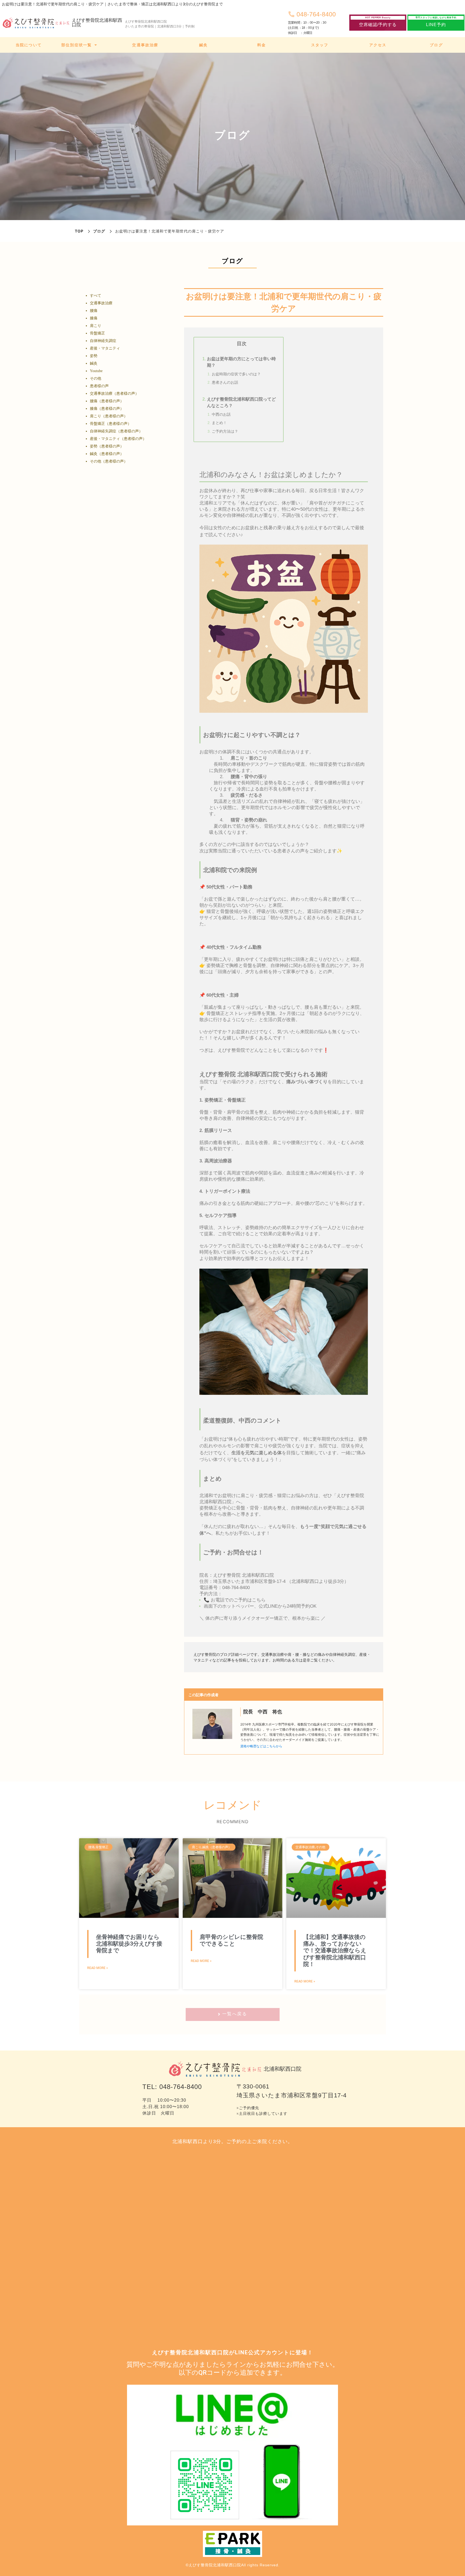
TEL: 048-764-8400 (172, 2087)
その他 (96, 378)
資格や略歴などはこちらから (261, 1746)
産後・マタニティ (105, 348)
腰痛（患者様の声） (107, 401)
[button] (378, 23)
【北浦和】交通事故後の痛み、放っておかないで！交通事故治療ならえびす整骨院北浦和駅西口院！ (335, 1951)
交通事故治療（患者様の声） (114, 394)
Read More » (98, 1968)
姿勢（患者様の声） (107, 446)
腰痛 (94, 311)
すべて (96, 296)
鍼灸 (94, 363)
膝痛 (94, 318)
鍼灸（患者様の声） (107, 454)
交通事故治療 (101, 303)
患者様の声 (99, 386)
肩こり (96, 326)
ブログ (99, 231)
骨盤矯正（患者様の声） (111, 424)
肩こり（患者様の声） (109, 416)
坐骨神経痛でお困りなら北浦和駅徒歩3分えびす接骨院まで (129, 1944)
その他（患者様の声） (109, 461)
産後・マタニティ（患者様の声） (118, 439)
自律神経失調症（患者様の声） (116, 431)
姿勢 (94, 356)
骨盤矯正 (97, 333)
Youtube (96, 371)
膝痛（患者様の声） (107, 409)
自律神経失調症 (103, 341)
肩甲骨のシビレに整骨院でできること (231, 1940)
